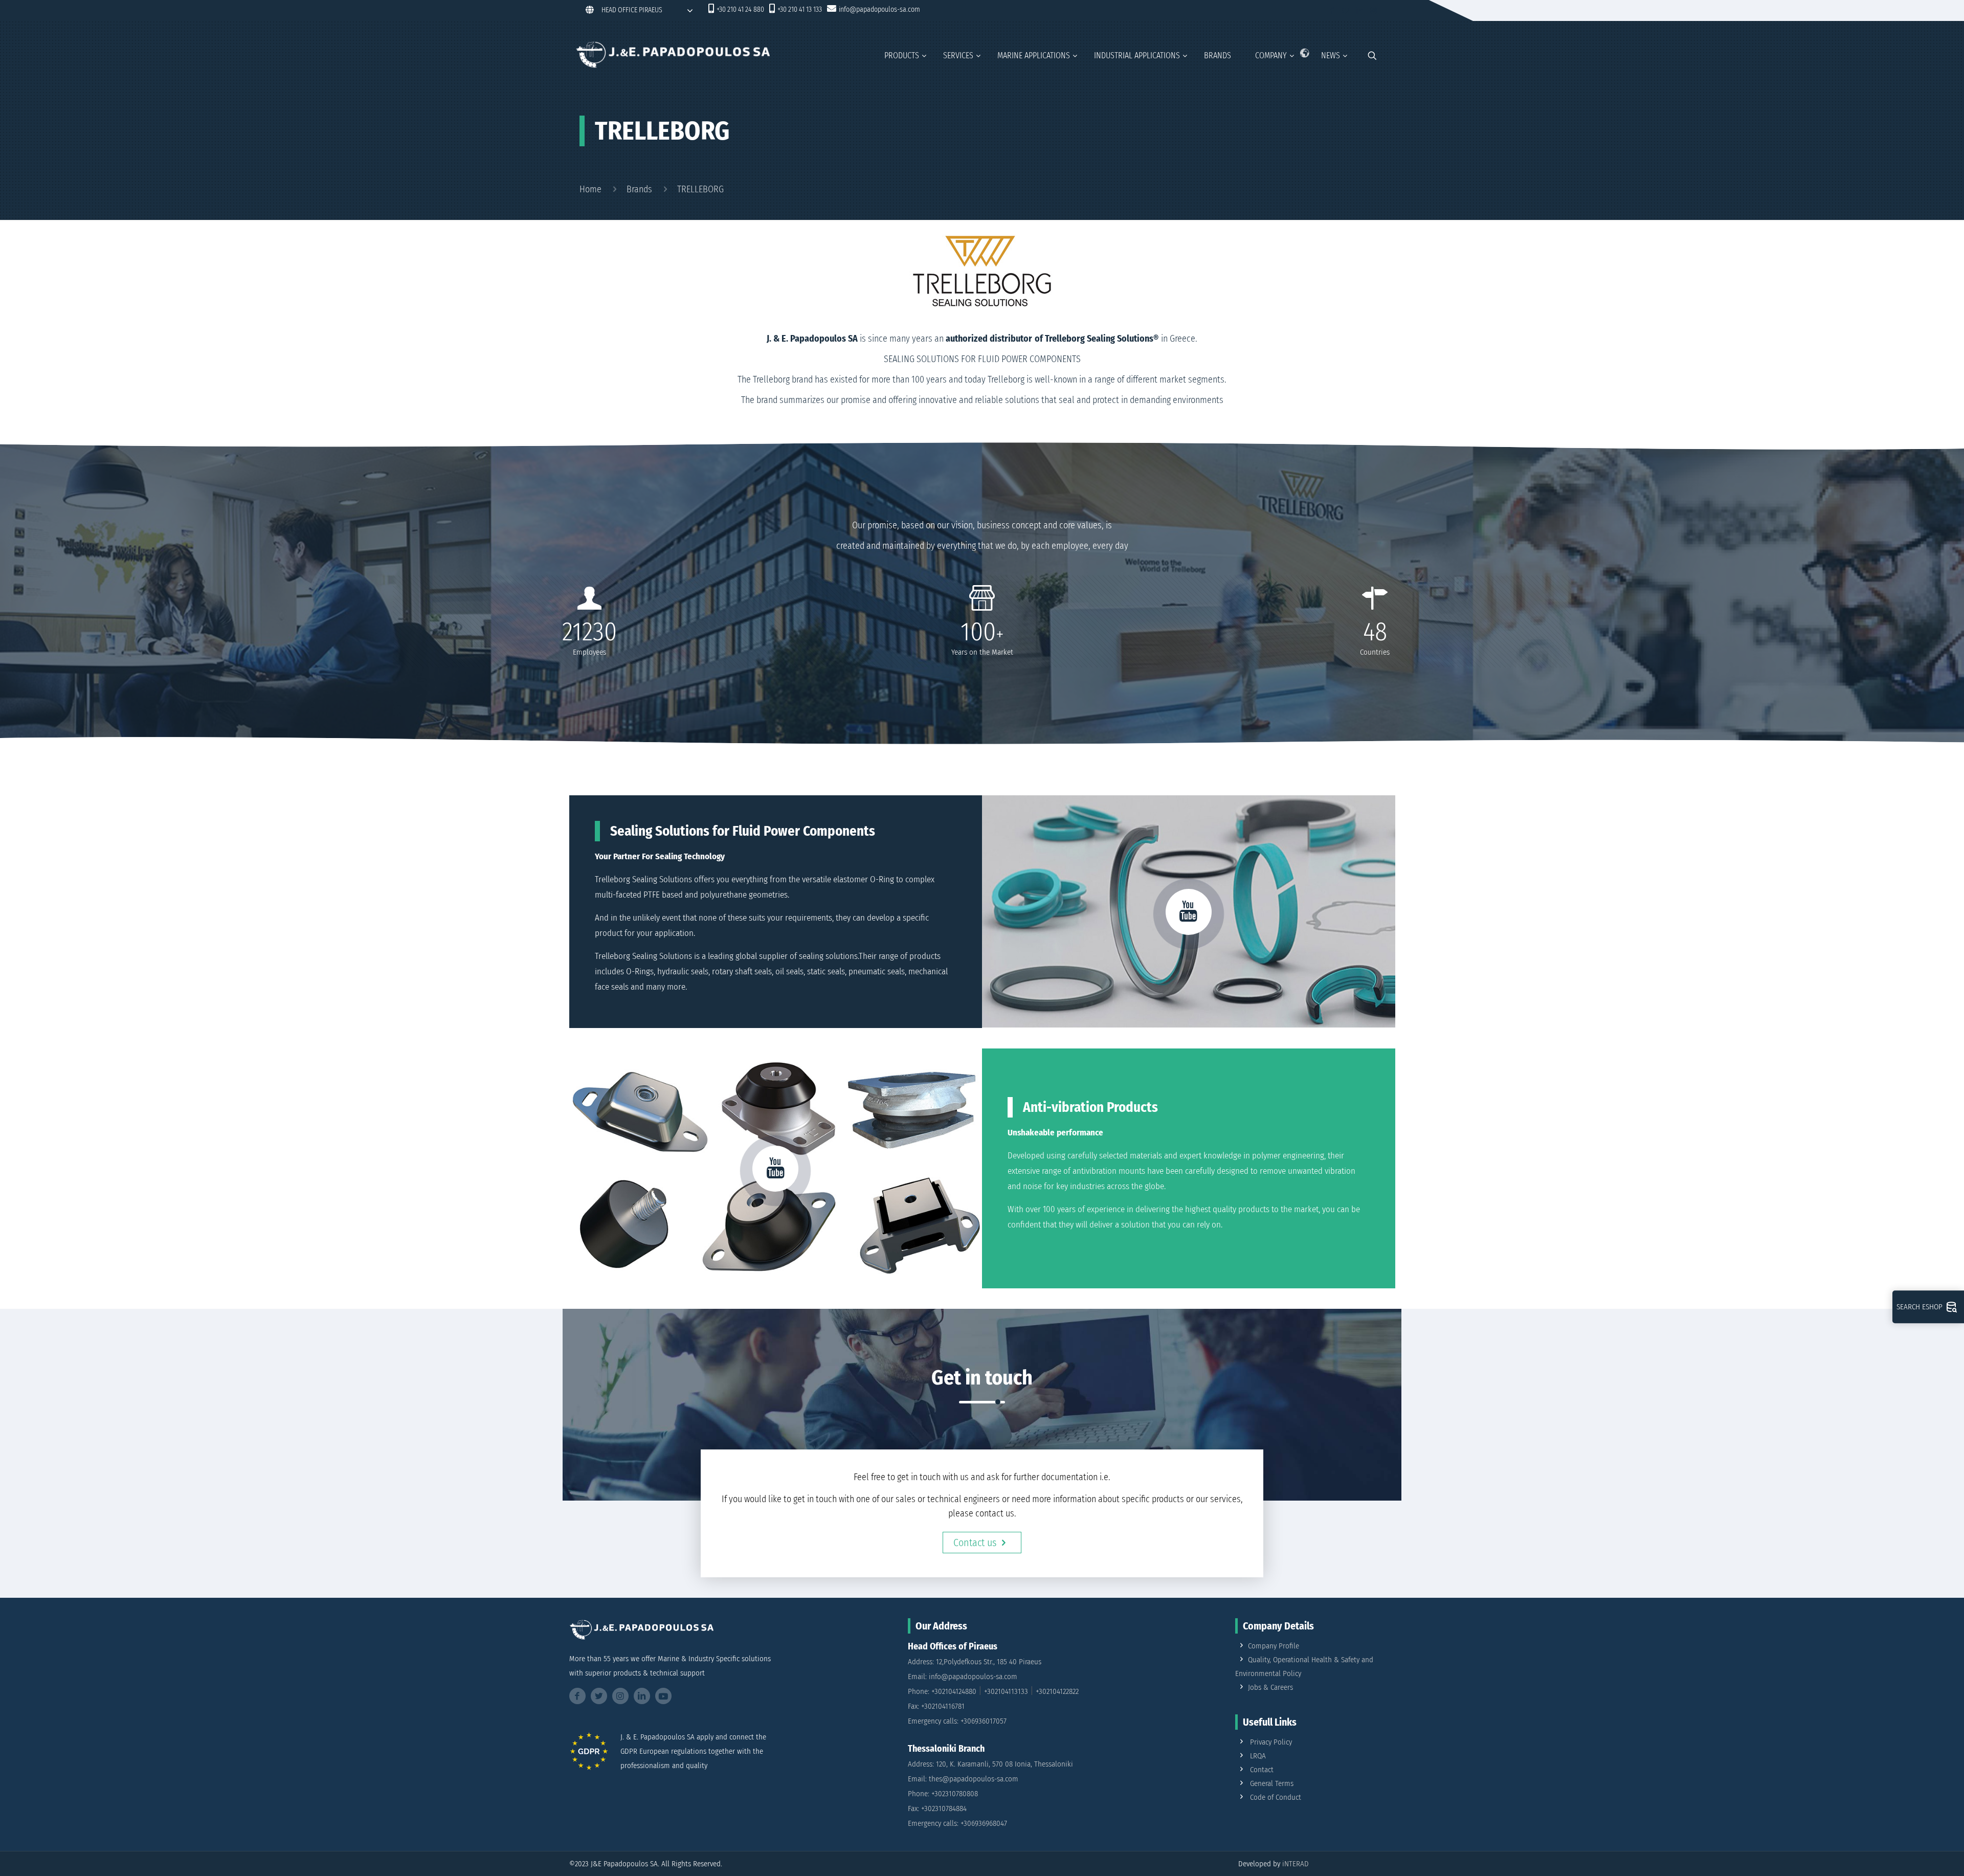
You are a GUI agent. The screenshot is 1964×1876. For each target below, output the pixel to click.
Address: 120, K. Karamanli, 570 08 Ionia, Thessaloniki (990, 1764)
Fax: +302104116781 (936, 1706)
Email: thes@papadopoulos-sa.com (963, 1779)
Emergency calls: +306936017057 (957, 1721)
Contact (1262, 1770)
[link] (1003, 1683)
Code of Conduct (1276, 1797)
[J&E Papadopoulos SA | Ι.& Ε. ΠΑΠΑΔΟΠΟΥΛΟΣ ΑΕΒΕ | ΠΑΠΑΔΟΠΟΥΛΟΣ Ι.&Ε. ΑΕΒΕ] (673, 54)
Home (590, 189)
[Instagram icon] (1374, 11)
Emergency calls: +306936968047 (957, 1823)
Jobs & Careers (1270, 1687)
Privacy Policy (1271, 1742)
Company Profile (1274, 1646)
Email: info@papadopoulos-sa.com (963, 1677)
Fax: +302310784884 (937, 1808)
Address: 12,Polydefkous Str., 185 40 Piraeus (975, 1662)
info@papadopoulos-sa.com (879, 9)
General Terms (1272, 1783)
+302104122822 (1057, 1691)
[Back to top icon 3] (1915, 1855)
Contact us (975, 1543)
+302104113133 (1006, 1691)
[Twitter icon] (1346, 11)
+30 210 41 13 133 (800, 9)
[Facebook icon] (1332, 11)
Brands (639, 189)
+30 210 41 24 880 (740, 9)
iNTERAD (1296, 1864)
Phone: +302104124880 (942, 1691)
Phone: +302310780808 (943, 1794)
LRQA (1258, 1756)
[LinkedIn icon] (1360, 11)
